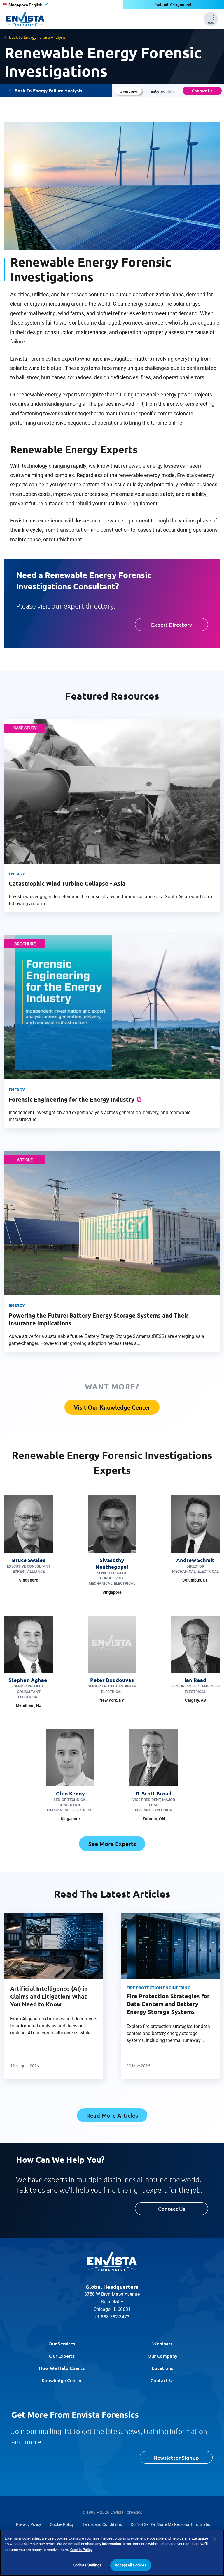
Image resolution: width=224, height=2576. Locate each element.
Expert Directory (171, 624)
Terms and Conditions (102, 2524)
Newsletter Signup (176, 2457)
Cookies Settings (87, 2565)
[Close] (215, 2539)
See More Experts (112, 1844)
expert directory (89, 606)
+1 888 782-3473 (112, 2317)
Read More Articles (112, 2115)
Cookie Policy (62, 2524)
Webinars (162, 2343)
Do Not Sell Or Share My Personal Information (172, 2524)
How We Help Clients (62, 2368)
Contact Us (202, 91)
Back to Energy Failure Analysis (37, 37)
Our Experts (62, 2356)
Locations (162, 2368)
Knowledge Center (62, 2380)
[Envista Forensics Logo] (112, 2262)
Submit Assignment (174, 4)
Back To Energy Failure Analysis (48, 90)
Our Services (62, 2343)
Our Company (162, 2356)
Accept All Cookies (131, 2565)
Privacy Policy (29, 2524)
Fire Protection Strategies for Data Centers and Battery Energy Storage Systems (168, 2004)
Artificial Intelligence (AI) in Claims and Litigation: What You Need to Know (49, 1996)
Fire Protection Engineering (159, 1988)
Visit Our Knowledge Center (112, 1407)
